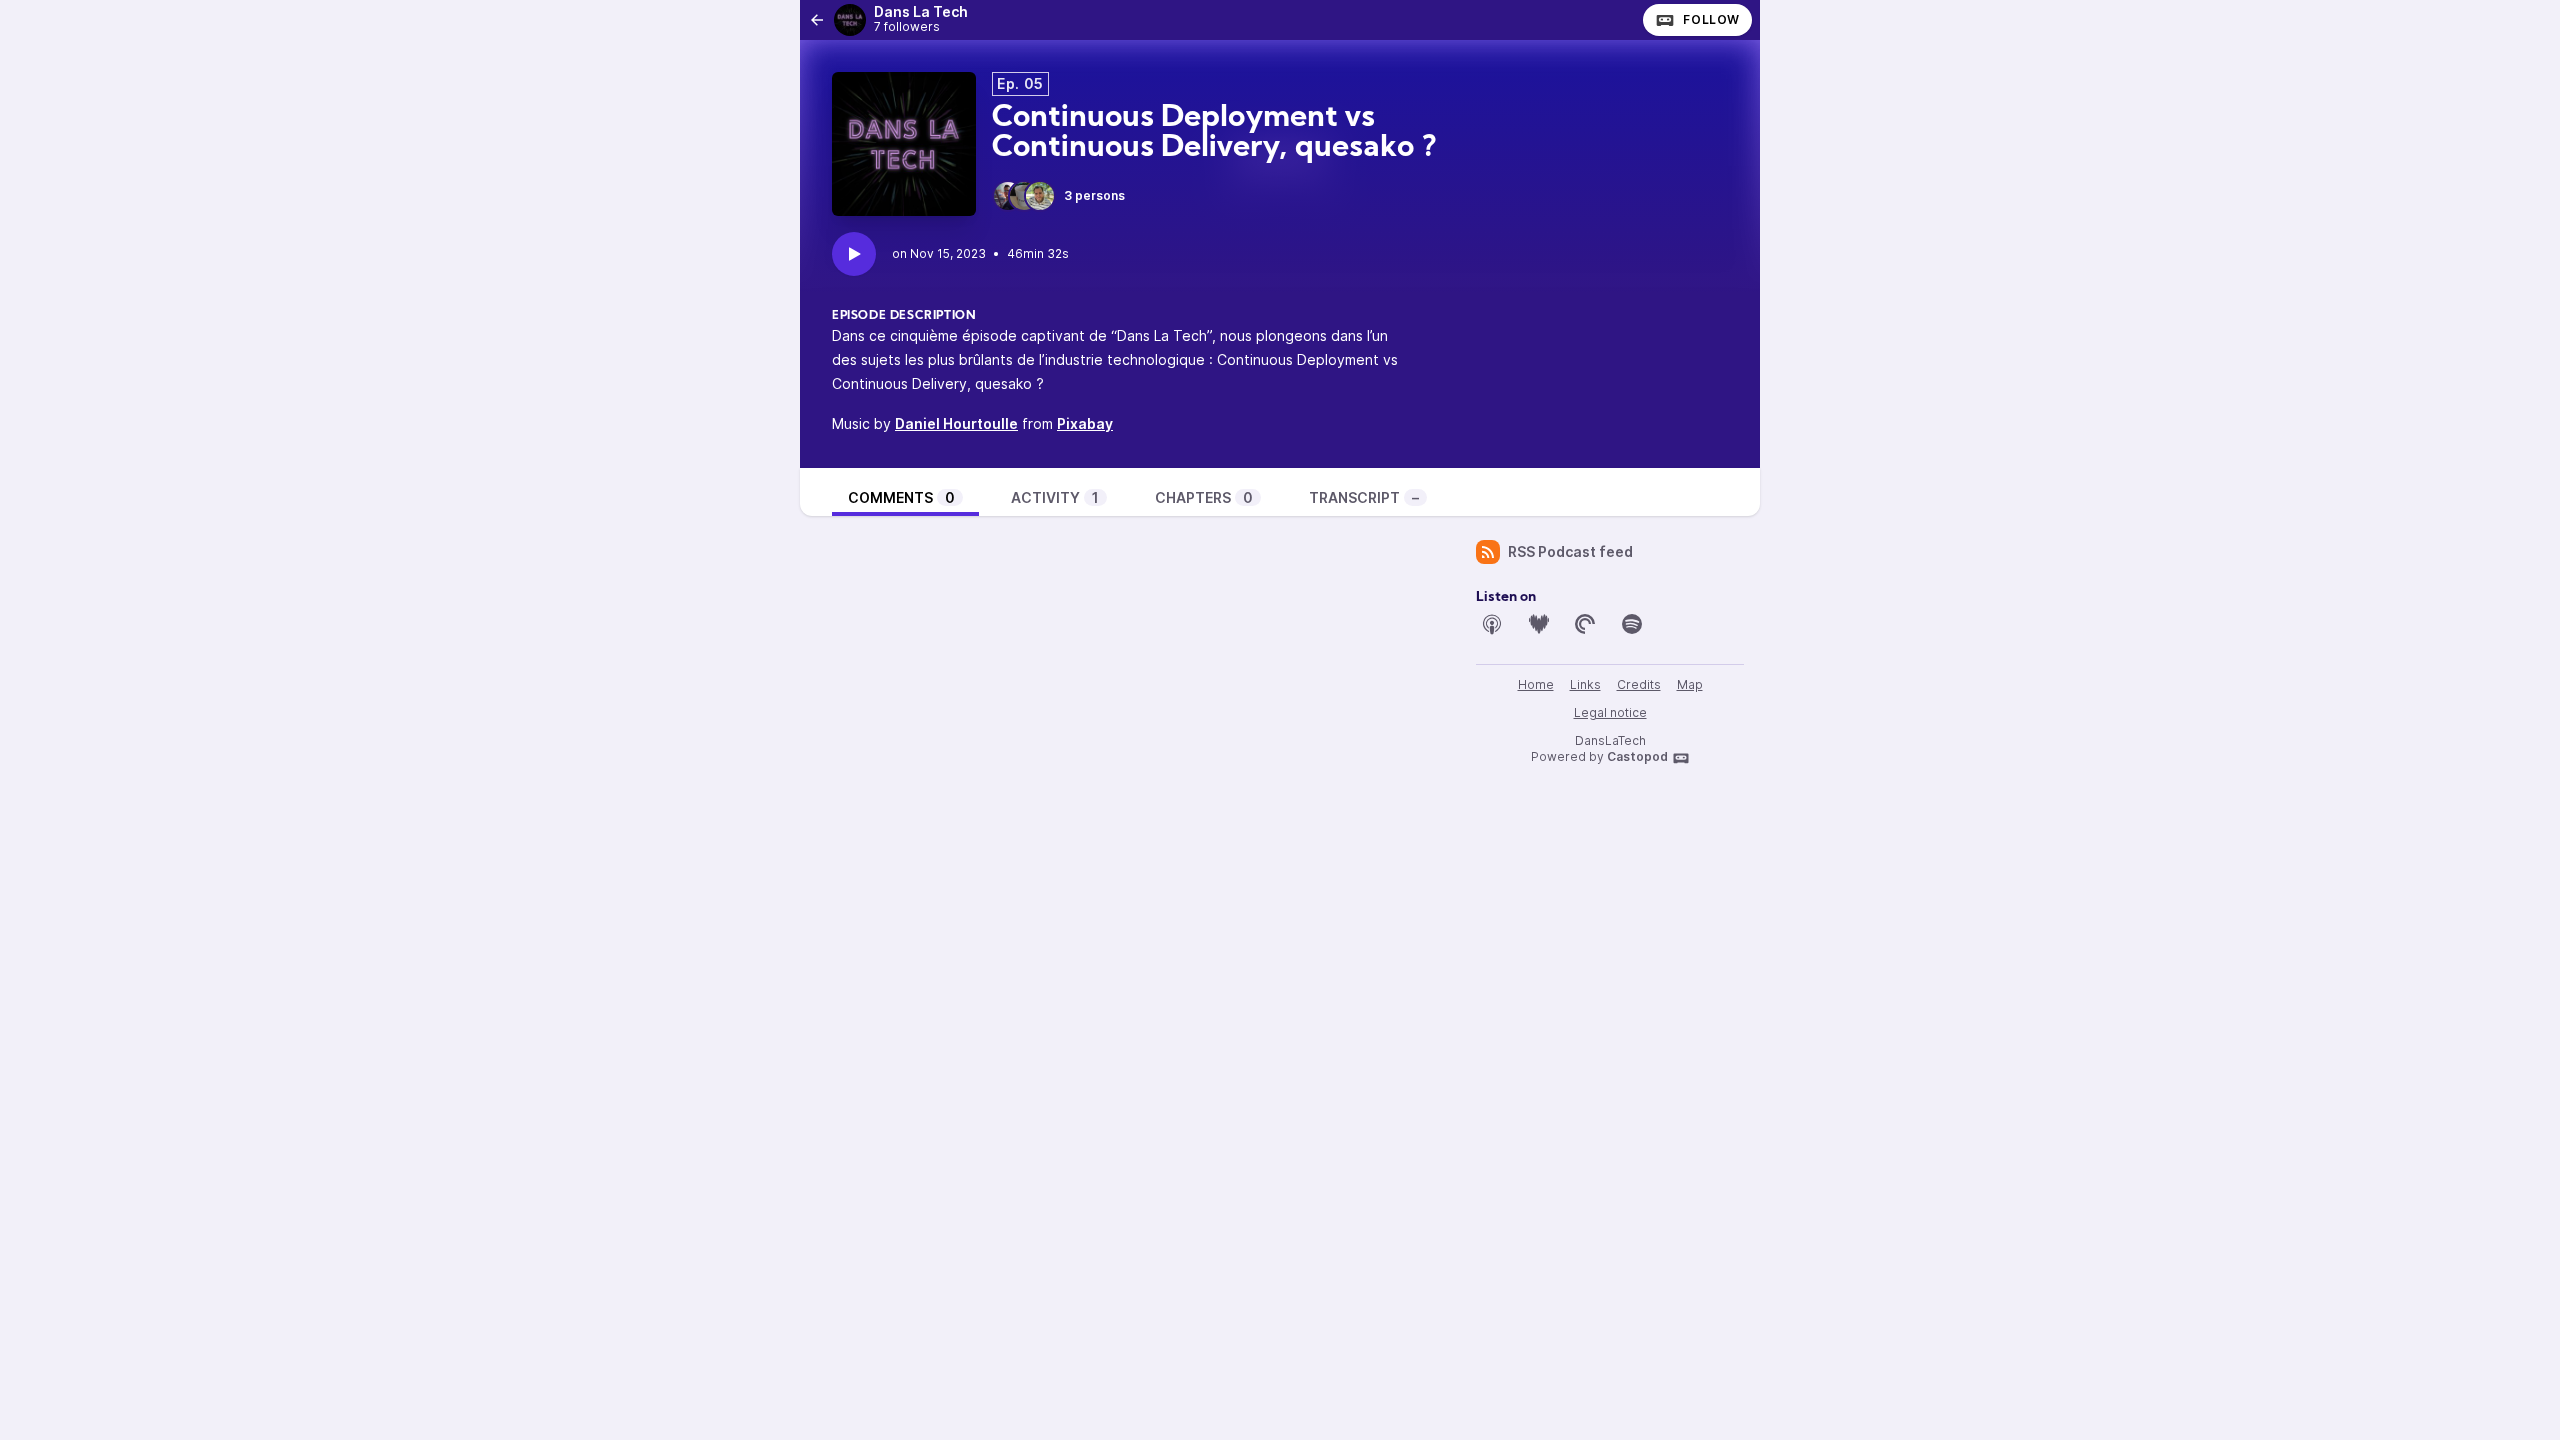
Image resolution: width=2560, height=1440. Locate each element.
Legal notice (1610, 712)
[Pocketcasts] (1585, 624)
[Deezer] (1539, 624)
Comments (901, 497)
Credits (1639, 684)
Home (1536, 684)
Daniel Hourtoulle (956, 423)
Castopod (1637, 756)
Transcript (1364, 497)
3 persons (1094, 195)
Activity (1055, 497)
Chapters (1204, 497)
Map (1690, 684)
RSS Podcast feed (1570, 551)
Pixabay (1085, 423)
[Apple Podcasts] (1492, 624)
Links (1585, 684)
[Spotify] (1632, 624)
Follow (1711, 19)
